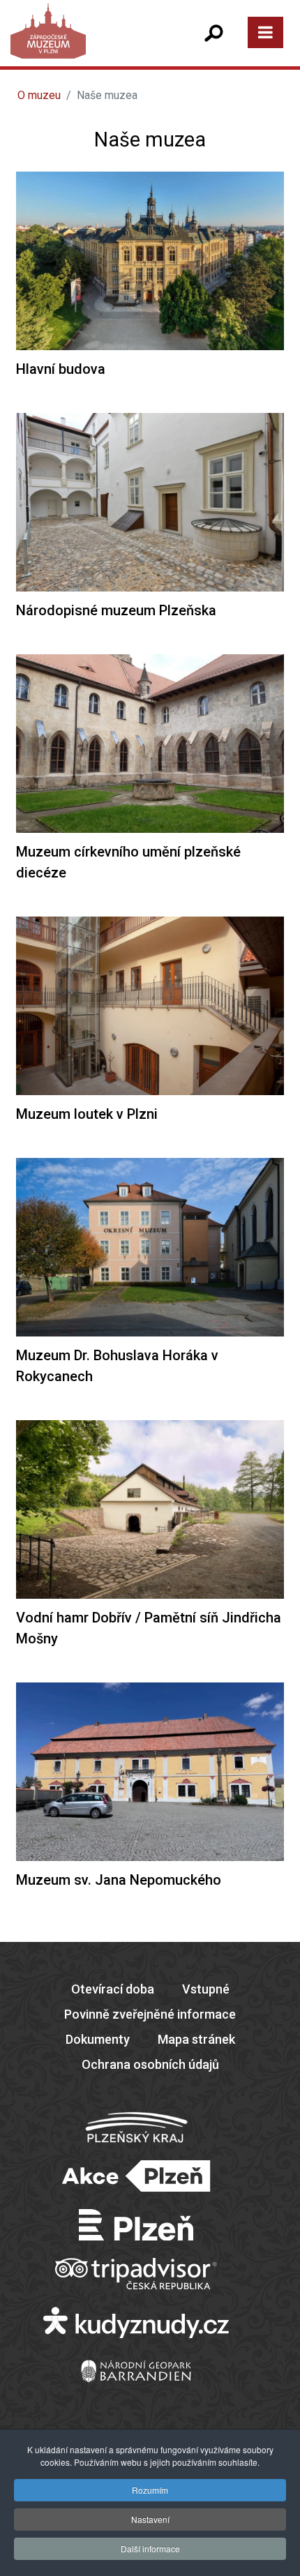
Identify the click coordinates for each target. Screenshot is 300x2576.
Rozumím (150, 2490)
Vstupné (206, 1989)
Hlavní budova (61, 369)
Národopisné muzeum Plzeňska (116, 610)
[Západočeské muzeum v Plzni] (80, 45)
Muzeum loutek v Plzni (87, 1114)
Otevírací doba (113, 1989)
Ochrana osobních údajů (150, 2064)
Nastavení (150, 2519)
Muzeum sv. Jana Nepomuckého (119, 1880)
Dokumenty (98, 2039)
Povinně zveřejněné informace (150, 2014)
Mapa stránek (196, 2039)
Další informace (150, 2548)
